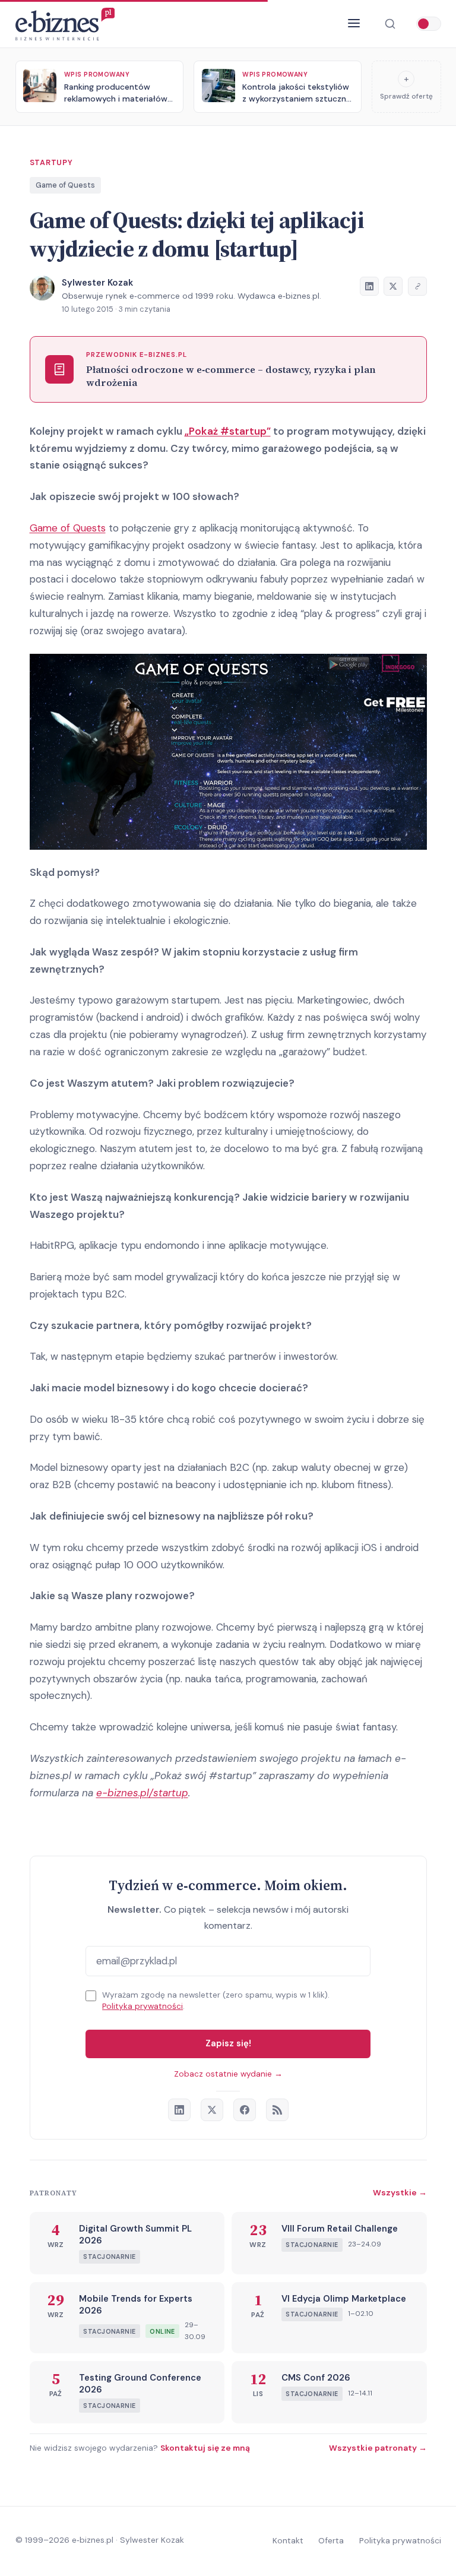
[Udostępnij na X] (393, 286)
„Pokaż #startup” (228, 431)
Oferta (331, 2540)
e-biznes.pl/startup (142, 1793)
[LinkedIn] (179, 2110)
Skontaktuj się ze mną (205, 2448)
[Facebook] (245, 2110)
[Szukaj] (390, 24)
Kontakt (288, 2540)
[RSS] (277, 2110)
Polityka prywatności (142, 2006)
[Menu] (354, 24)
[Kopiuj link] (417, 286)
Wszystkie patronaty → (378, 2448)
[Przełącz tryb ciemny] (429, 24)
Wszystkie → (400, 2192)
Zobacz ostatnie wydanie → (228, 2074)
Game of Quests (65, 185)
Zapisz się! (228, 2043)
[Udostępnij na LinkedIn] (369, 286)
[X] (212, 2110)
